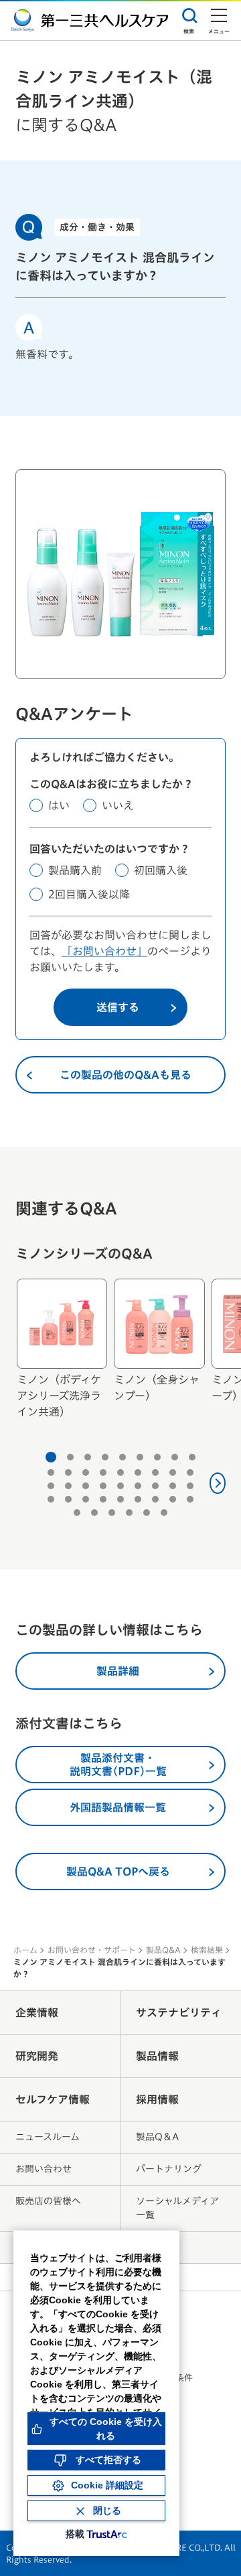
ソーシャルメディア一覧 (177, 2208)
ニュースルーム (48, 2137)
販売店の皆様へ (48, 2201)
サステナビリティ (179, 2013)
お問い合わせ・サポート (92, 1950)
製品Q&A (163, 1950)
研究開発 (37, 2056)
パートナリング (169, 2169)
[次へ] (218, 1483)
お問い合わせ (44, 2169)
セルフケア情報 (53, 2099)
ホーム (25, 1950)
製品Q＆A (157, 2137)
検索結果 (207, 1950)
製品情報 (157, 2056)
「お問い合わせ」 (104, 951)
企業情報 (37, 2013)
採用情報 (157, 2099)
